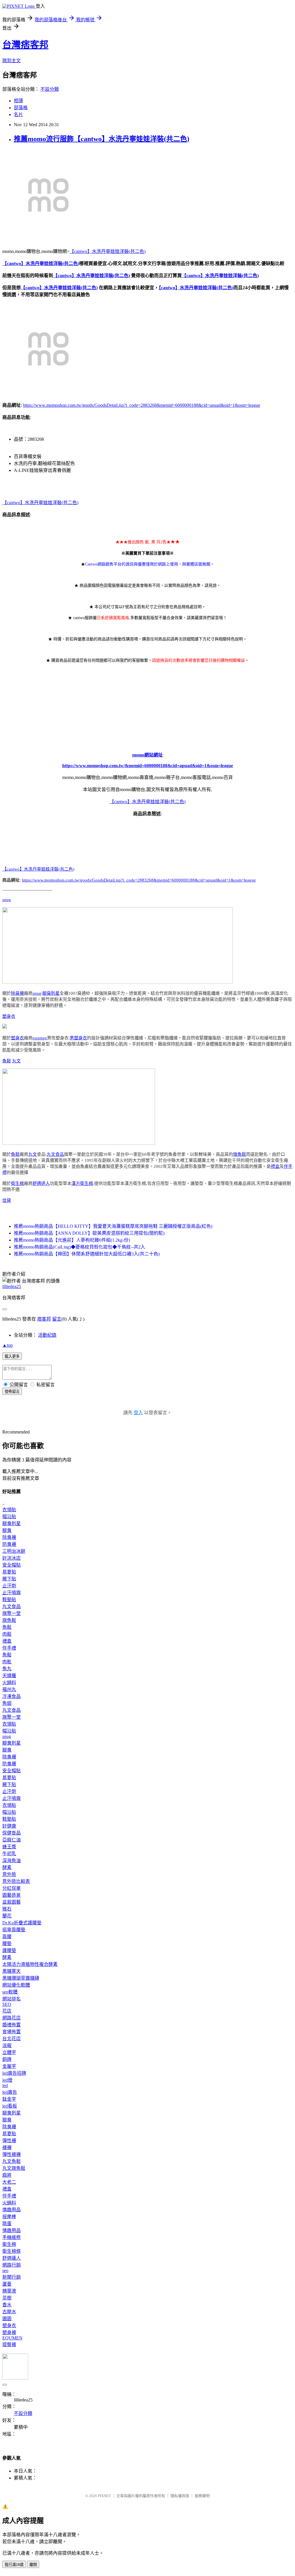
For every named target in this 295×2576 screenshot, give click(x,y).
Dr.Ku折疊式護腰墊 (22, 1923)
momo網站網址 (147, 755)
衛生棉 (17, 1183)
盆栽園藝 (12, 1902)
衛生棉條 (12, 2251)
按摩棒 (9, 2217)
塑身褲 (9, 2332)
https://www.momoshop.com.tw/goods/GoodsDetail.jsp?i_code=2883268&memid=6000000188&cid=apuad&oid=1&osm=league (142, 405)
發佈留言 (12, 1392)
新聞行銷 (12, 2277)
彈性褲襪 (12, 2154)
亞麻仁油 (12, 1840)
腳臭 (7, 1530)
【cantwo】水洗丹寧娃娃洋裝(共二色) (107, 251)
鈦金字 (9, 2099)
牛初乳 (9, 1854)
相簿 (18, 101)
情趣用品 (12, 2210)
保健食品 (12, 1833)
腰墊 (7, 1944)
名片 (18, 115)
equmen (40, 1038)
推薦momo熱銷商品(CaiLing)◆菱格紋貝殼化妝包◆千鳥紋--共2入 (80, 1247)
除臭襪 (17, 993)
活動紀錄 (47, 1335)
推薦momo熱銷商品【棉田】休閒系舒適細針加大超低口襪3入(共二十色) (87, 1254)
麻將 (7, 2175)
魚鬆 (7, 1061)
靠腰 (7, 1937)
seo (5, 2270)
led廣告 (10, 2092)
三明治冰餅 (14, 1551)
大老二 (9, 2182)
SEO (7, 2004)
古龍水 (9, 2312)
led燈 (7, 2080)
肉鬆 (7, 1634)
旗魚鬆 (240, 1154)
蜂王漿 (9, 1847)
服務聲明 (202, 2496)
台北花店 (12, 2039)
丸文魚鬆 (12, 2161)
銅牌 (7, 2059)
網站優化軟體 (16, 1985)
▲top (7, 1345)
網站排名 (12, 1999)
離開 (33, 2565)
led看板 (10, 2106)
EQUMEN (12, 2338)
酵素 (7, 1867)
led (5, 2086)
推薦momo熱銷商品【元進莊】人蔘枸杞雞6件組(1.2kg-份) (72, 1240)
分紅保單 (12, 1888)
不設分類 (50, 89)
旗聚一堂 (12, 1613)
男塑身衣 (78, 1038)
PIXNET (104, 2496)
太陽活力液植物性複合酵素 (30, 1964)
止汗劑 (9, 1586)
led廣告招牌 (14, 2073)
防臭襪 (9, 1544)
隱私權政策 (180, 2496)
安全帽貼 (12, 1565)
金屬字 (9, 2066)
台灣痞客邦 (25, 45)
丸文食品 (55, 1154)
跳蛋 (7, 2224)
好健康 (9, 1826)
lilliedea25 (12, 1286)
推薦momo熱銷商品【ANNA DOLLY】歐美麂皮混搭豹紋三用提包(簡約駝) (89, 1233)
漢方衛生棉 (82, 1183)
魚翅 (7, 1703)
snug (7, 900)
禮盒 (275, 1166)
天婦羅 (9, 1676)
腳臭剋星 (51, 993)
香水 (7, 2305)
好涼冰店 (12, 1558)
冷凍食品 (12, 1696)
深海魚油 (12, 1861)
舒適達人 (41, 1183)
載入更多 (12, 1356)
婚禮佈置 (12, 2025)
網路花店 (12, 2018)
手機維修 (12, 2237)
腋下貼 (9, 1579)
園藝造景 (12, 1895)
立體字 (9, 2052)
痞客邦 (44, 1319)
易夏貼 (9, 1572)
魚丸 (7, 1669)
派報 (7, 2046)
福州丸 (9, 1689)
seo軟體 (10, 1992)
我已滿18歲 (14, 2565)
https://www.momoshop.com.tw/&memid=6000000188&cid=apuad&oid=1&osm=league (148, 766)
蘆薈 (7, 2284)
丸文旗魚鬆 (14, 2168)
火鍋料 (9, 1683)
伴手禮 (9, 1648)
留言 (57, 1319)
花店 (7, 2011)
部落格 (21, 108)
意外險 (9, 1874)
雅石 (7, 1909)
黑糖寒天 (12, 1971)
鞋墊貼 (9, 1600)
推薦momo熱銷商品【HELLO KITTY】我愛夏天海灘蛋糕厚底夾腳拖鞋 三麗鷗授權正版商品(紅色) (113, 1226)
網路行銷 (12, 2265)
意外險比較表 (16, 1881)
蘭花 (7, 1916)
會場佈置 (12, 2032)
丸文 (16, 1061)
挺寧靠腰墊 (14, 1930)
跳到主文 (12, 61)
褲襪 (7, 2147)
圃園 (7, 2319)
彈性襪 (9, 2141)
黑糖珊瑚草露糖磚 (21, 1978)
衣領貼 (9, 1510)
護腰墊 (9, 1950)
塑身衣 (9, 1016)
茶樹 (7, 2298)
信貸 (7, 1200)
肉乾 (7, 1662)
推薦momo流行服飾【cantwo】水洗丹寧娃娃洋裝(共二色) (102, 139)
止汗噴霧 (12, 1593)
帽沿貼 (9, 1517)
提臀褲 (9, 2345)
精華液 (9, 2291)
